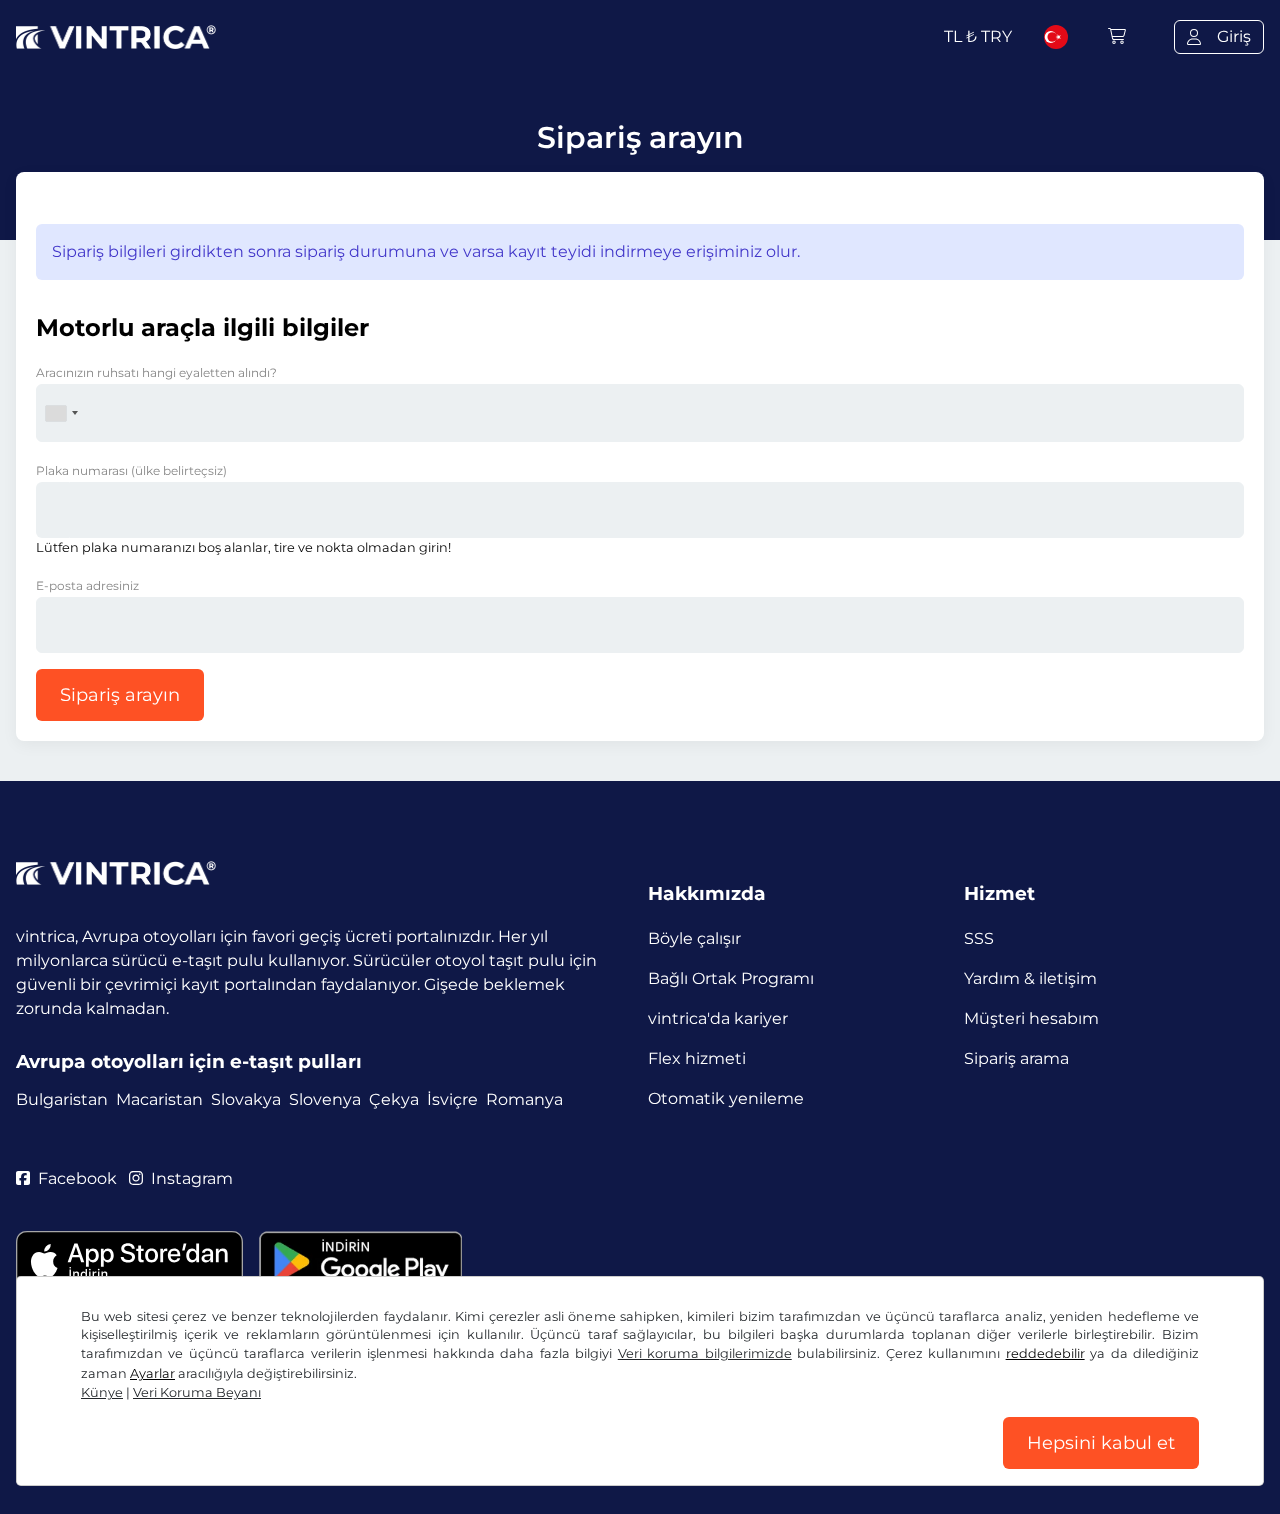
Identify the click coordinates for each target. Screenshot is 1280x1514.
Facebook (77, 1178)
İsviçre (452, 1099)
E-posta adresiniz (87, 585)
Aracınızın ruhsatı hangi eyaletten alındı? (156, 372)
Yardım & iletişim (1030, 978)
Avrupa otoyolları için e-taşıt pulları (189, 1061)
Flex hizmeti (697, 1058)
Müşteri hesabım (1031, 1018)
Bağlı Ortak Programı (731, 978)
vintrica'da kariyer (718, 1018)
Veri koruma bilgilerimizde (705, 1353)
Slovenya (325, 1099)
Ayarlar (152, 1373)
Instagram (192, 1178)
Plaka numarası (131, 470)
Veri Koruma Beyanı (197, 1392)
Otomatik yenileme (726, 1098)
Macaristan (159, 1099)
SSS (979, 938)
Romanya (524, 1099)
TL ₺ (978, 36)
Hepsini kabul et (1101, 1443)
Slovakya (246, 1099)
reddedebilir (1045, 1353)
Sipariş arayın (120, 695)
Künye (102, 1392)
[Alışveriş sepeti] (1117, 36)
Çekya (394, 1099)
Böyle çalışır (694, 938)
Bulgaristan (62, 1099)
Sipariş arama (1016, 1058)
